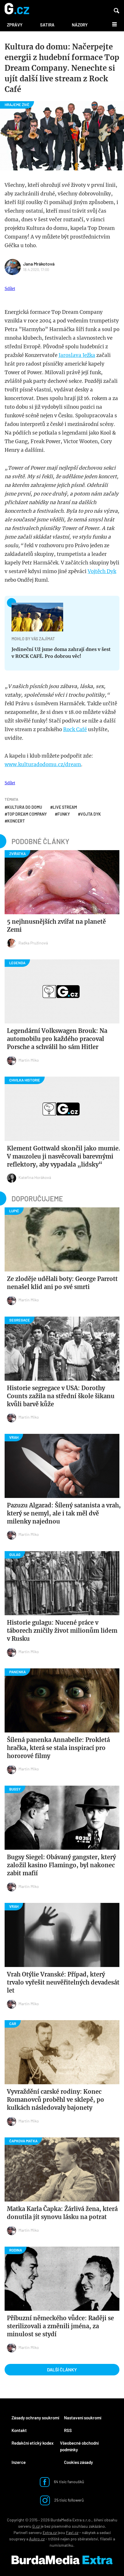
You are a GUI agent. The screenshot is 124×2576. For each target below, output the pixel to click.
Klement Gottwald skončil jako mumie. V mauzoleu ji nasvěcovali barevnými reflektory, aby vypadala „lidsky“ (64, 1156)
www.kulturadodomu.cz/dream (43, 764)
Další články (62, 2370)
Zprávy (15, 25)
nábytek (89, 2532)
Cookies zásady (78, 2462)
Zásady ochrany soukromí (35, 2418)
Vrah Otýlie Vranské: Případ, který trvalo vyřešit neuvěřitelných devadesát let (63, 1982)
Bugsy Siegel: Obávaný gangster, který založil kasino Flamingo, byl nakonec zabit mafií (61, 1865)
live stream (65, 807)
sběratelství (88, 2539)
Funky (64, 814)
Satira (47, 25)
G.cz (36, 2526)
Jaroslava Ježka (77, 355)
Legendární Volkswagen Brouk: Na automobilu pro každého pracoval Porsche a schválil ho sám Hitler (57, 1039)
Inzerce (19, 2462)
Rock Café (75, 729)
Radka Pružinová (33, 943)
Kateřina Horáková (35, 1177)
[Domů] (17, 9)
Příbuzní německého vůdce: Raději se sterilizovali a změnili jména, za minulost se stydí (60, 2326)
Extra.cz (50, 2532)
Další (111, 24)
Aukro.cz (37, 2539)
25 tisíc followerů (69, 2500)
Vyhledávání (117, 11)
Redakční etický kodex (33, 2443)
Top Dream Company (27, 814)
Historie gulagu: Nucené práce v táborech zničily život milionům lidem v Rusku (62, 1631)
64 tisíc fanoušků (69, 2482)
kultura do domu (25, 807)
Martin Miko (29, 1060)
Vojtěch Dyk (102, 571)
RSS (68, 2430)
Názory (80, 25)
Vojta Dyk (91, 814)
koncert (16, 821)
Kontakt (19, 2430)
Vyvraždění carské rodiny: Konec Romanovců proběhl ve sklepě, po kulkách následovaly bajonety (56, 2100)
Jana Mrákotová (39, 264)
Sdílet (10, 288)
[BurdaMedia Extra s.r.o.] (62, 2560)
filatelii (106, 2539)
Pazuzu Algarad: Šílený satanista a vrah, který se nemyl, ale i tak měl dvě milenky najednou (64, 1513)
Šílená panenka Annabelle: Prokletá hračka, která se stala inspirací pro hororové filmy (58, 1748)
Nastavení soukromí (83, 2418)
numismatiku (61, 2545)
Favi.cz (72, 2532)
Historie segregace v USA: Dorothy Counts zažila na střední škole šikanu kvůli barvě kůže (61, 1396)
